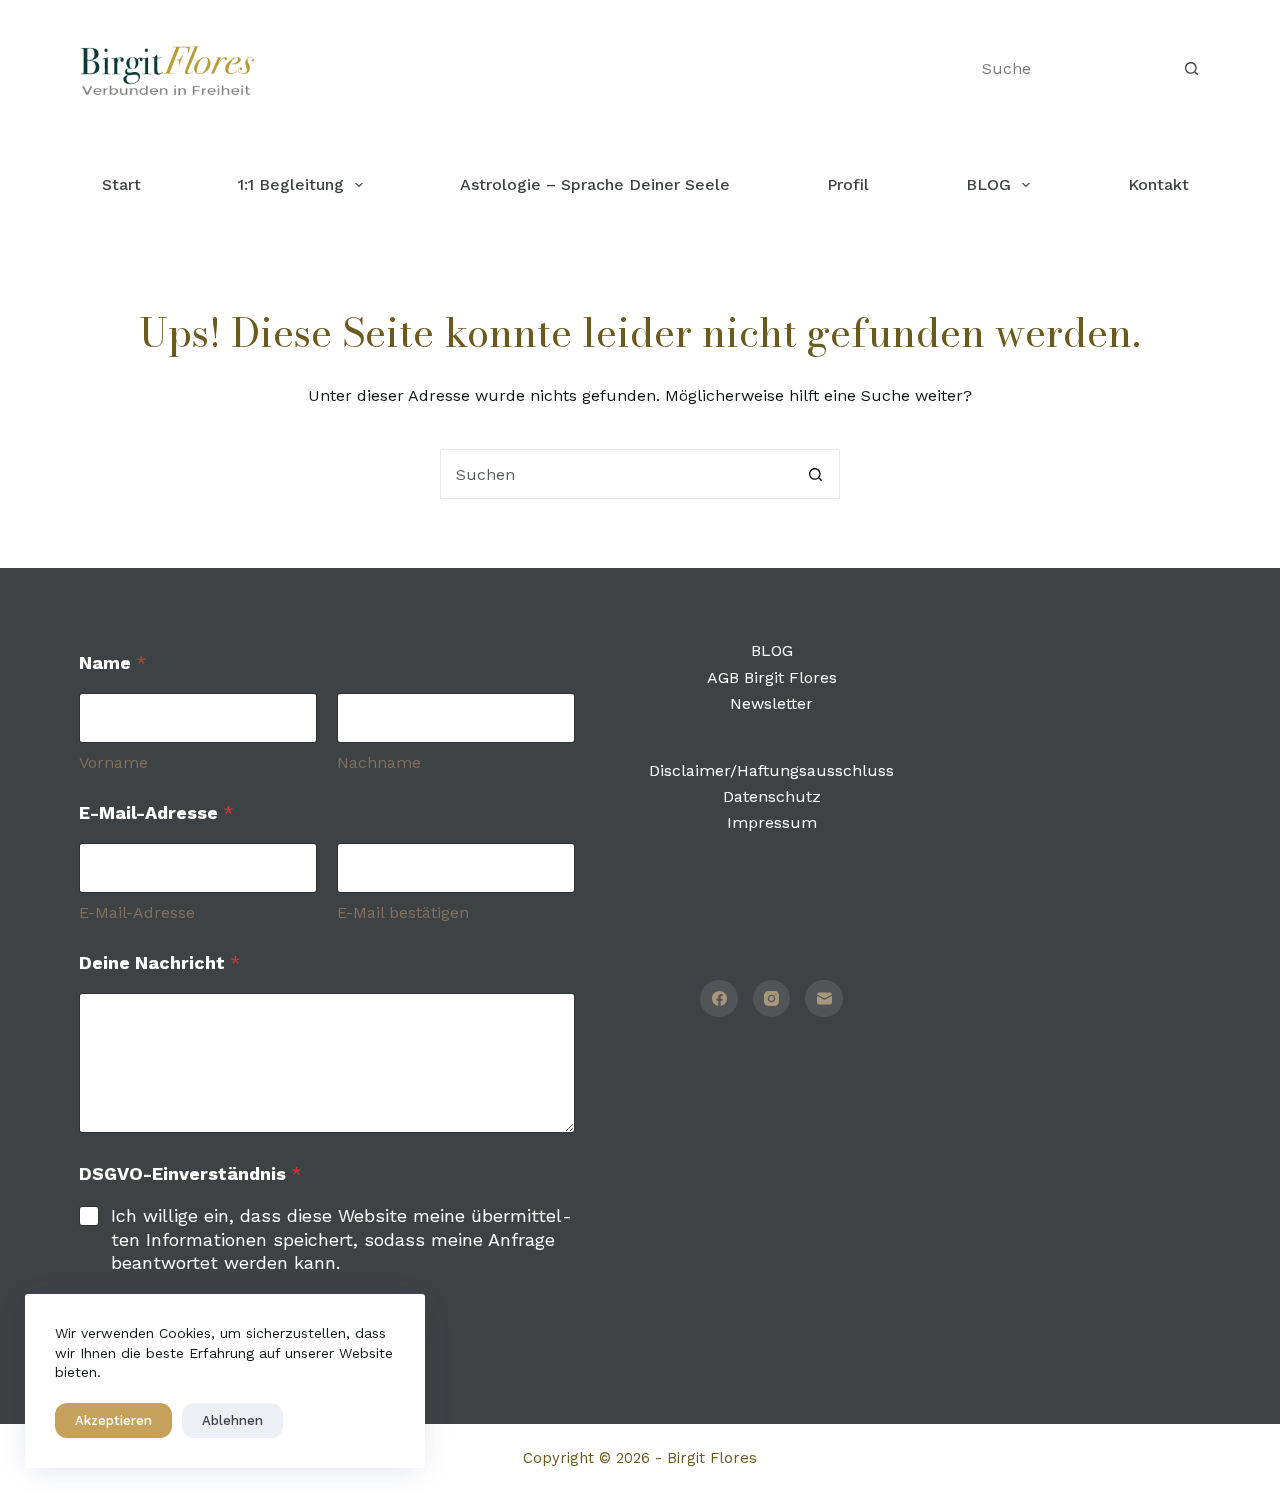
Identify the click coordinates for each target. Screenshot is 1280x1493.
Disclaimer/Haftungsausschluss (771, 770)
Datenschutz (772, 796)
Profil (848, 184)
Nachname (379, 762)
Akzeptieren (113, 1420)
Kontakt (1158, 184)
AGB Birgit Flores (772, 677)
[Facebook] (719, 999)
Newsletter (771, 703)
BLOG (988, 184)
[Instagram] (772, 999)
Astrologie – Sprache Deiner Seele (595, 184)
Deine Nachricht (160, 962)
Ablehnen (232, 1420)
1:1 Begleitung (291, 184)
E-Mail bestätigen (403, 912)
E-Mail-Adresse (137, 912)
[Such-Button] (1191, 69)
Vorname (113, 762)
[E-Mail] (824, 999)
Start (121, 184)
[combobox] (616, 474)
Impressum (772, 822)
